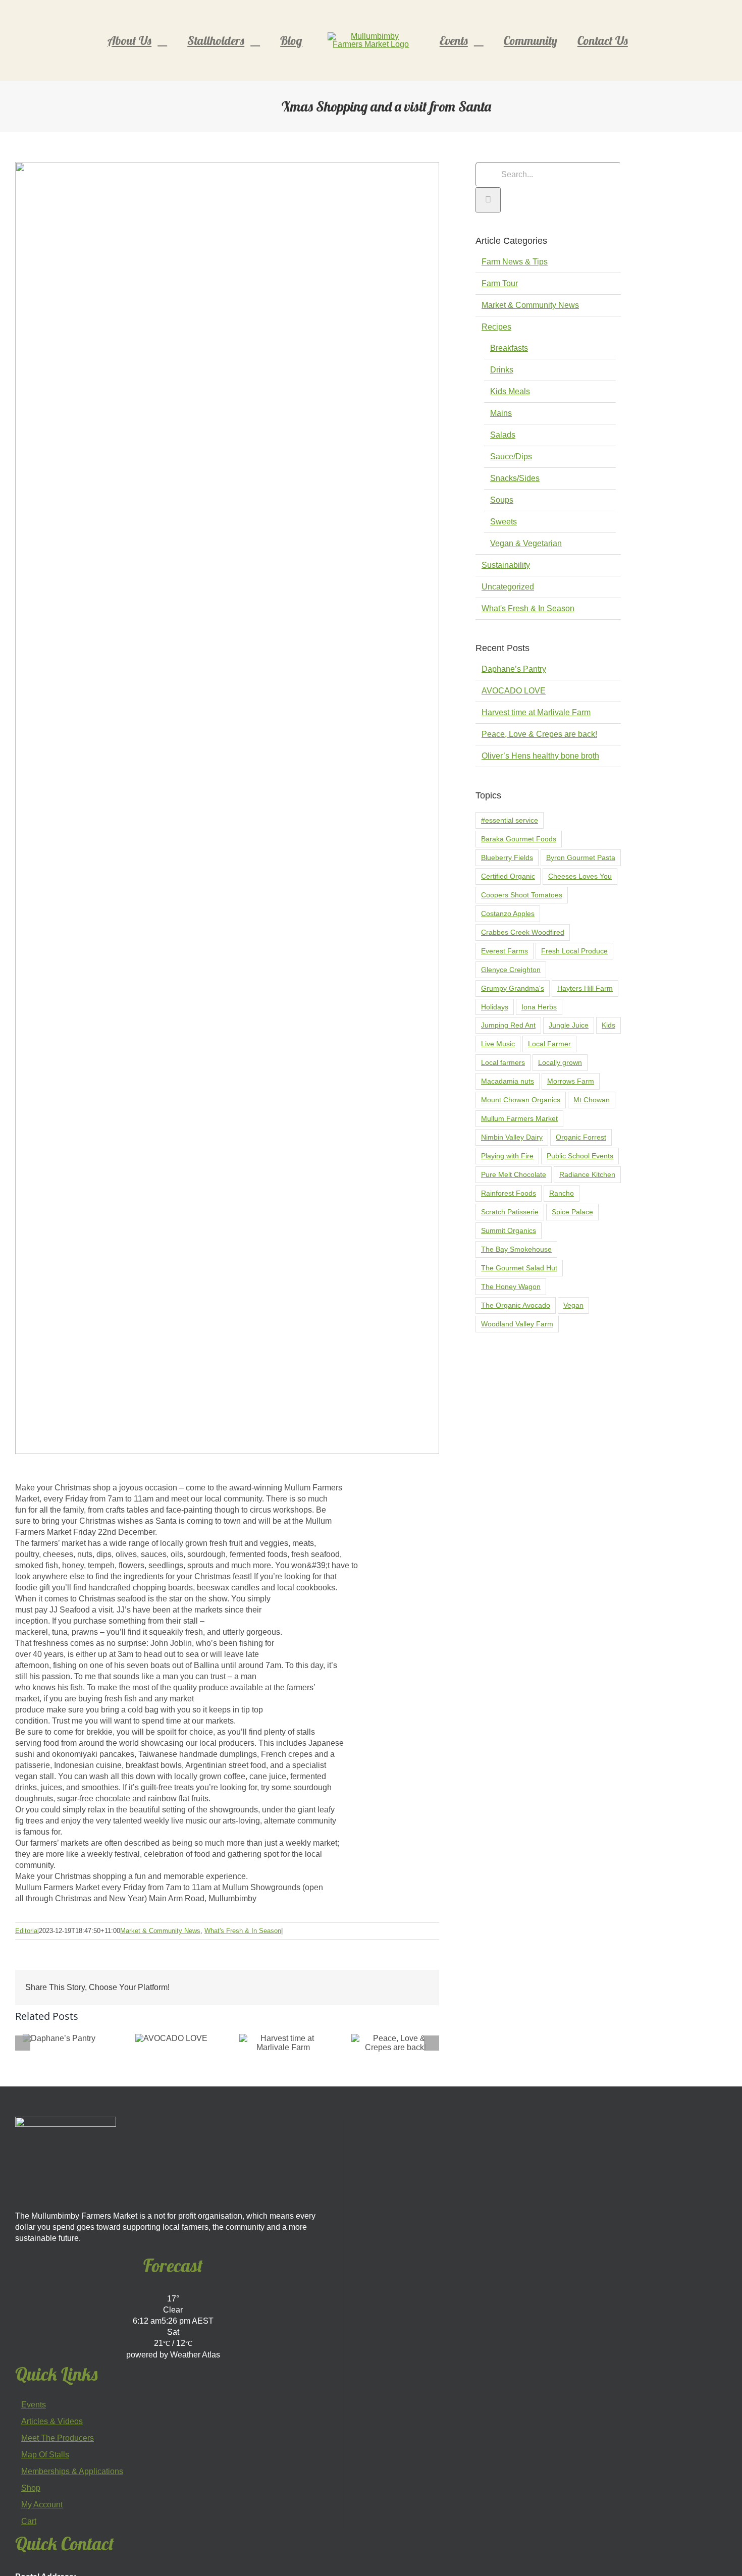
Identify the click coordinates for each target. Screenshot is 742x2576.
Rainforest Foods (509, 1193)
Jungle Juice (569, 1025)
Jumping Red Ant (508, 1025)
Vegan (573, 1305)
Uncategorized (508, 587)
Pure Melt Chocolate (514, 1174)
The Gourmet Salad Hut (519, 1268)
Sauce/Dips (511, 457)
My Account (42, 2505)
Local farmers (503, 1062)
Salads (503, 435)
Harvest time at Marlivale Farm (536, 712)
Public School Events (580, 1156)
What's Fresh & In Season (243, 1931)
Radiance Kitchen (587, 1174)
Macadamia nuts (508, 1081)
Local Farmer (549, 1044)
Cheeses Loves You (580, 876)
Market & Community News (160, 1931)
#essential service (510, 820)
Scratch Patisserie (510, 1212)
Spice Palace (572, 1212)
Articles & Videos (52, 2422)
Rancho (562, 1193)
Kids (608, 1025)
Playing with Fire (507, 1156)
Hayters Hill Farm (585, 988)
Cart (29, 2521)
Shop (31, 2488)
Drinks (502, 370)
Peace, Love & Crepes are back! (539, 734)
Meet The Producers (58, 2438)
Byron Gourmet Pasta (581, 857)
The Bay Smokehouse (516, 1249)
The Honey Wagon (511, 1286)
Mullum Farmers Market (519, 1118)
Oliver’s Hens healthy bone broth (540, 756)
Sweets (503, 522)
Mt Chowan (592, 1100)
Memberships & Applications (72, 2472)
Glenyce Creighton (511, 970)
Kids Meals (510, 391)
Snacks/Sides (515, 478)
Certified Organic (508, 876)
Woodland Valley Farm (517, 1324)
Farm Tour (500, 283)
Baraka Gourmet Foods (519, 839)
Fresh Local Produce (574, 951)
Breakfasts (509, 348)
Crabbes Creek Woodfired (523, 932)
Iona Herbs (539, 1007)
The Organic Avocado (516, 1305)
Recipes (496, 327)
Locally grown (560, 1062)
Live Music (498, 1044)
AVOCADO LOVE (514, 691)
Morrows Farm (571, 1081)
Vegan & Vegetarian (526, 543)
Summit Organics (509, 1230)
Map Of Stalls (45, 2455)
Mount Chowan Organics (521, 1100)
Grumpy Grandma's (513, 988)
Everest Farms (505, 951)
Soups (502, 500)
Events (34, 2405)
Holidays (495, 1007)
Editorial (27, 1931)
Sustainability (506, 565)
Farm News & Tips (515, 262)
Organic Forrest (581, 1137)
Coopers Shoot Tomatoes (522, 895)
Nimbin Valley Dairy (512, 1137)
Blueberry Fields (507, 857)
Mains (501, 413)
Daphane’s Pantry (514, 669)
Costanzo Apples (508, 914)
